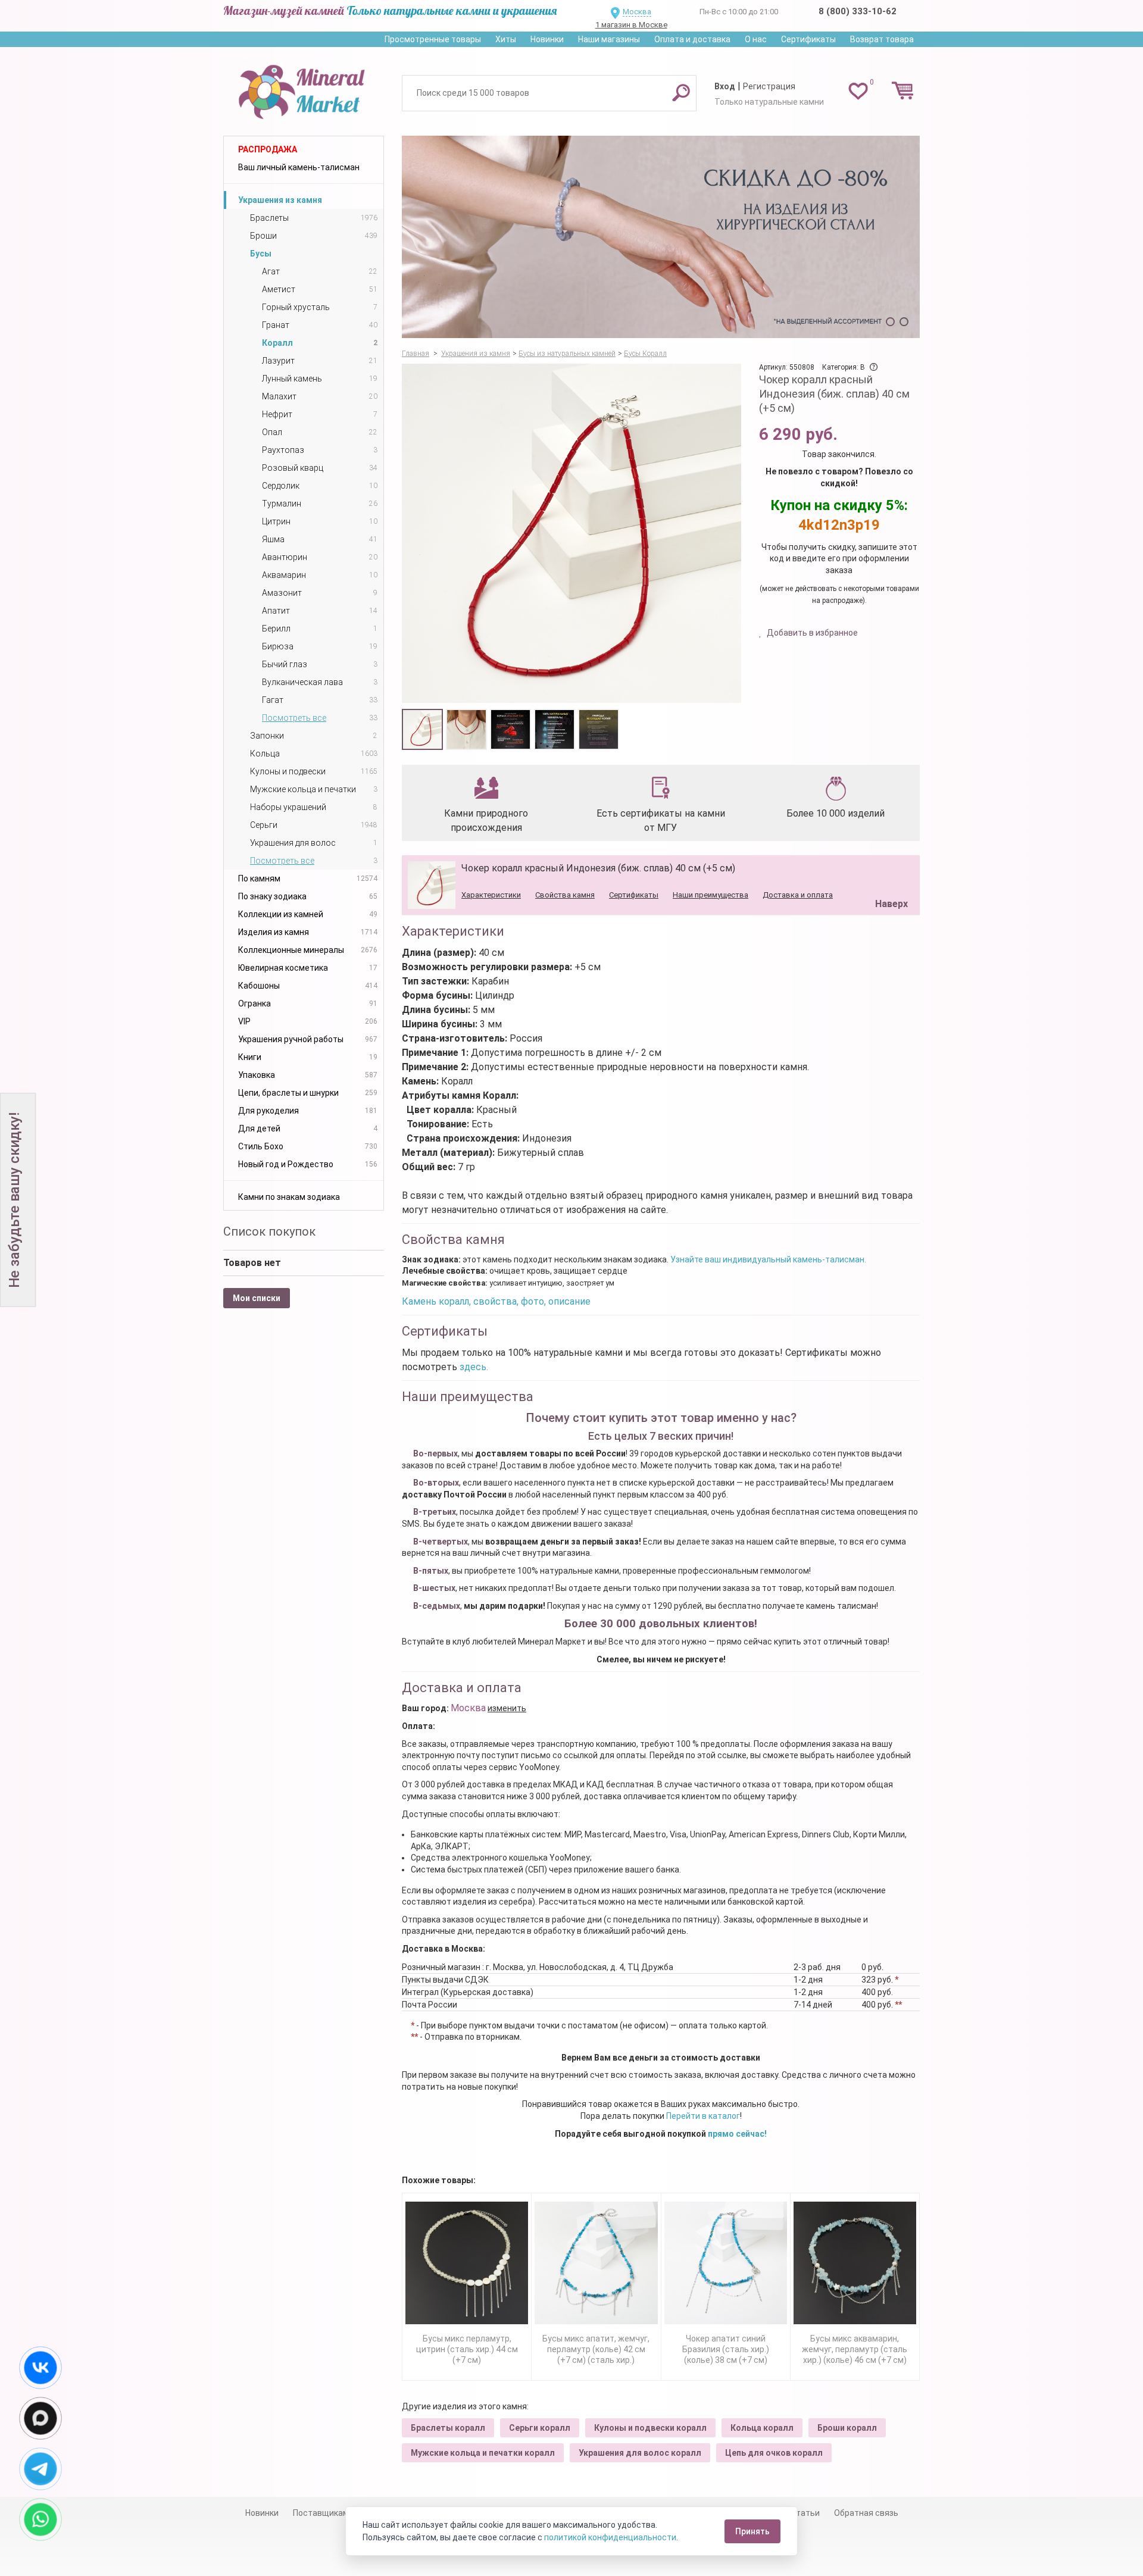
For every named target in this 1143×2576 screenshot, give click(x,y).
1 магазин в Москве (631, 25)
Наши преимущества (711, 895)
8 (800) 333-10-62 (858, 11)
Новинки (547, 39)
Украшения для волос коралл (640, 2453)
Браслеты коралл (448, 2428)
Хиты (506, 39)
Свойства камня (565, 895)
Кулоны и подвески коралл (650, 2428)
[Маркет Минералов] (304, 89)
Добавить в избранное (811, 633)
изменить (507, 1708)
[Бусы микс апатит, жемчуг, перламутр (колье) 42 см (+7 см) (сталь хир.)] (596, 2263)
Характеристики (491, 895)
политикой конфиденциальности (610, 2537)
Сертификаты (808, 39)
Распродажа (268, 149)
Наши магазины (609, 39)
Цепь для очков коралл (774, 2453)
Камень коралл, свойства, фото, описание (496, 1301)
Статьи (805, 2513)
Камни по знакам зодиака (289, 1197)
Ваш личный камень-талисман (299, 167)
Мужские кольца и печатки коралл (483, 2453)
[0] (858, 90)
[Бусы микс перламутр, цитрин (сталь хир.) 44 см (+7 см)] (467, 2263)
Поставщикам (321, 2513)
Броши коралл (847, 2428)
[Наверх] (889, 874)
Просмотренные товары (433, 39)
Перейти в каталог (703, 2116)
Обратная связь (866, 2513)
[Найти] (681, 92)
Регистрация (769, 86)
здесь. (474, 1367)
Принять (752, 2531)
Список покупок (269, 1231)
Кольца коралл (762, 2428)
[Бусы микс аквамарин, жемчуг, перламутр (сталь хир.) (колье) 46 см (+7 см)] (855, 2263)
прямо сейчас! (737, 2134)
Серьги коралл (540, 2428)
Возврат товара (882, 39)
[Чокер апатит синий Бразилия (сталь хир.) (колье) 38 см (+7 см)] (726, 2263)
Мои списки (257, 1298)
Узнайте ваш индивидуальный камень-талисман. (768, 1259)
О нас (756, 39)
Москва (637, 12)
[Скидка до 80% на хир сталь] (661, 237)
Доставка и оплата (798, 895)
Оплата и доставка (692, 39)
